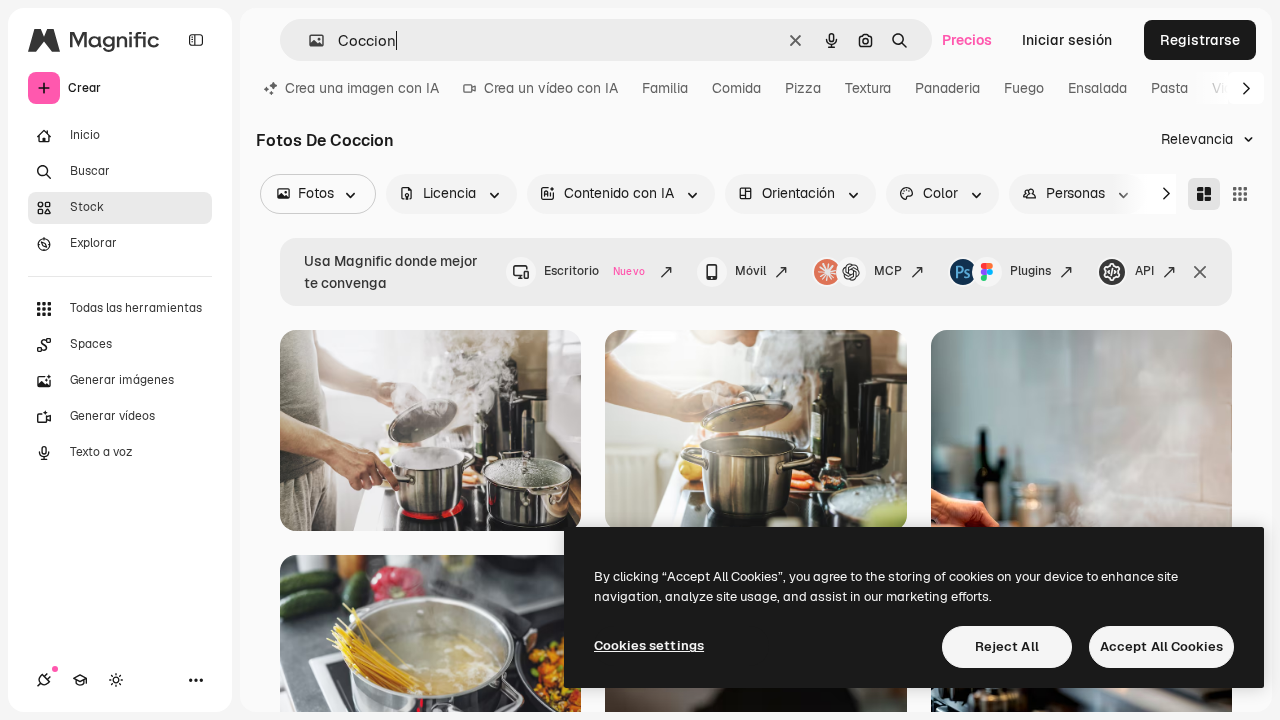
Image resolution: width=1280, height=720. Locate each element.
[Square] (1240, 194)
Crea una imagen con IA (362, 88)
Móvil (750, 271)
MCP (888, 271)
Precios (967, 40)
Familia (665, 88)
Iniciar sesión (1067, 40)
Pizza (803, 88)
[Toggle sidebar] (196, 40)
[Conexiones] (44, 680)
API (1144, 271)
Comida (736, 88)
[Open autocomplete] (308, 40)
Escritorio (594, 271)
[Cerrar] (1200, 272)
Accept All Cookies (1161, 646)
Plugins (1030, 271)
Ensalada (1097, 88)
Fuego (1024, 88)
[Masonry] (1204, 194)
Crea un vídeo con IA (551, 88)
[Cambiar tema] (116, 680)
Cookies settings (649, 645)
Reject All (1007, 646)
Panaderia (947, 88)
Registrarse (1200, 40)
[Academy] (80, 680)
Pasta (1169, 88)
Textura (868, 88)
